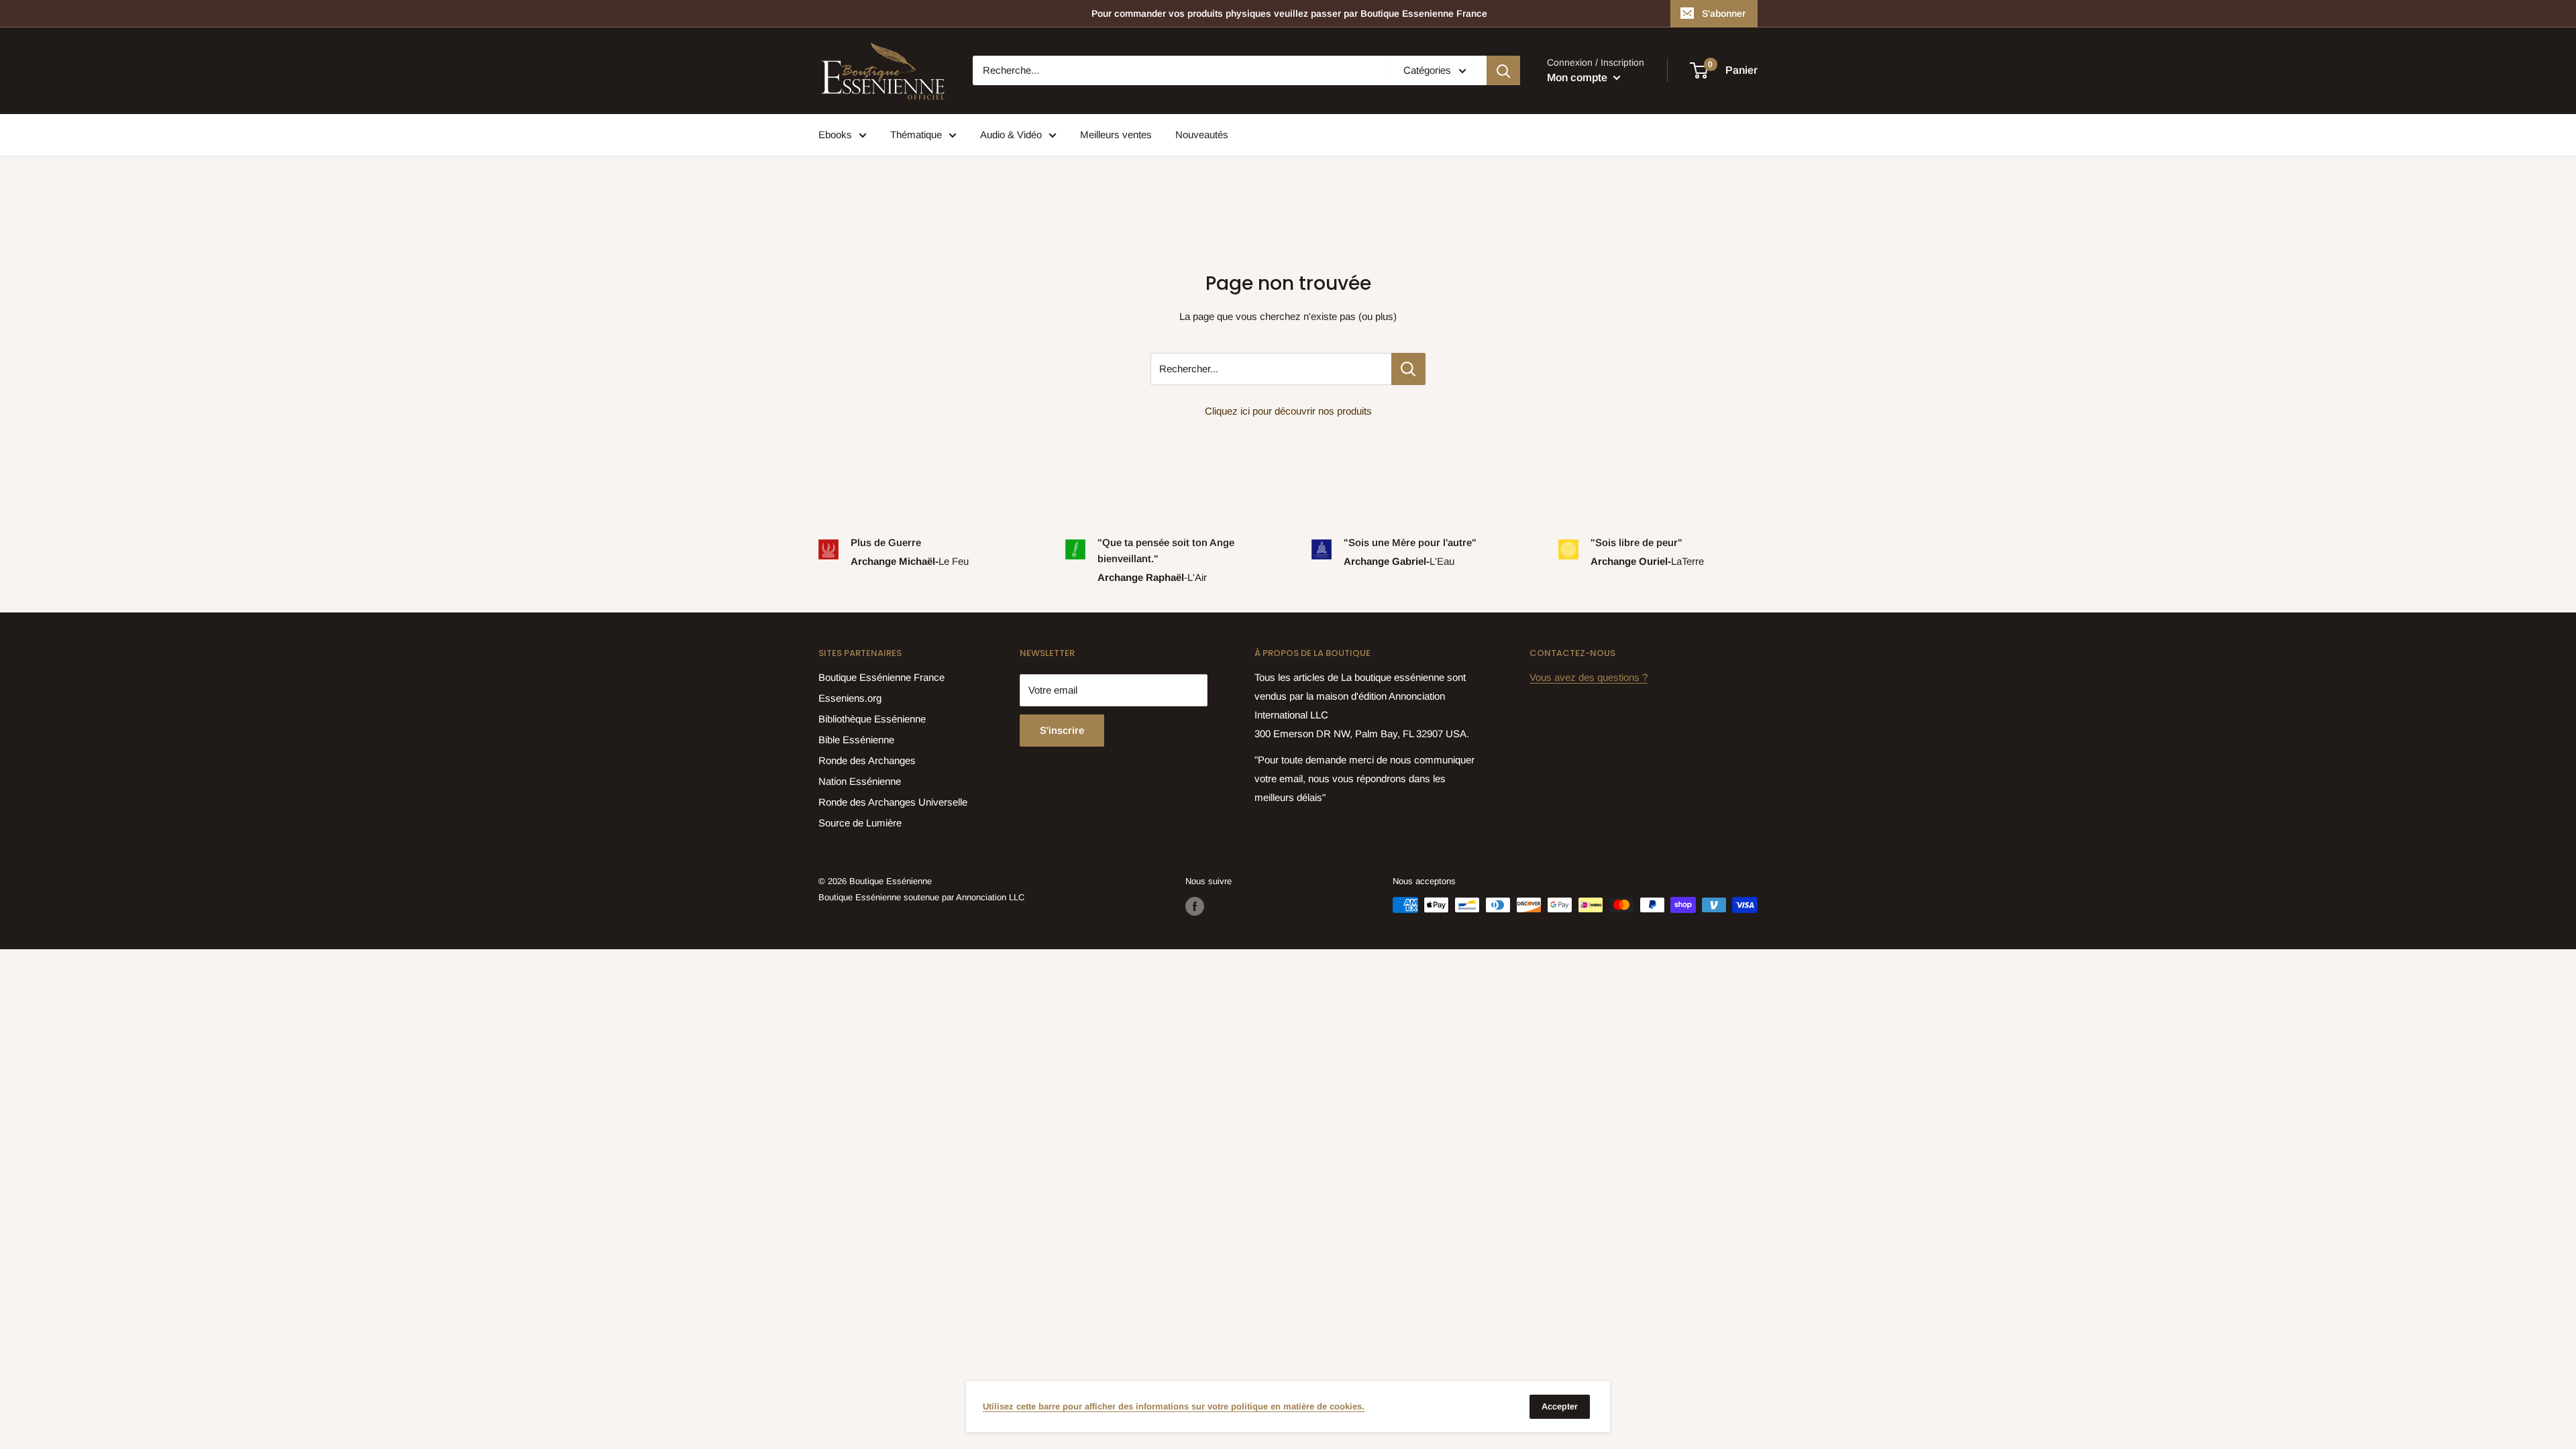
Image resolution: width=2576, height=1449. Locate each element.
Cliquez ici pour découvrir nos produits (1288, 411)
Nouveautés (1202, 135)
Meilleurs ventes (1116, 135)
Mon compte (1578, 77)
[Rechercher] (1503, 70)
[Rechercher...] (1408, 369)
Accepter (1560, 1406)
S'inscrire (1062, 730)
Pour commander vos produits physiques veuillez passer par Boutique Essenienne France (1289, 13)
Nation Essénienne (860, 781)
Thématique (916, 135)
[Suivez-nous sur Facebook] (1195, 906)
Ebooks (835, 135)
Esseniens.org (850, 698)
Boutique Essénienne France (881, 677)
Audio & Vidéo (1011, 135)
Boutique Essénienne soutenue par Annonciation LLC (921, 897)
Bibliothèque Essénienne (872, 719)
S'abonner (1724, 13)
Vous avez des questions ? (1589, 677)
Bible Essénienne (856, 740)
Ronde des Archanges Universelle (893, 802)
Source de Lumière (860, 823)
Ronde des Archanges (867, 760)
